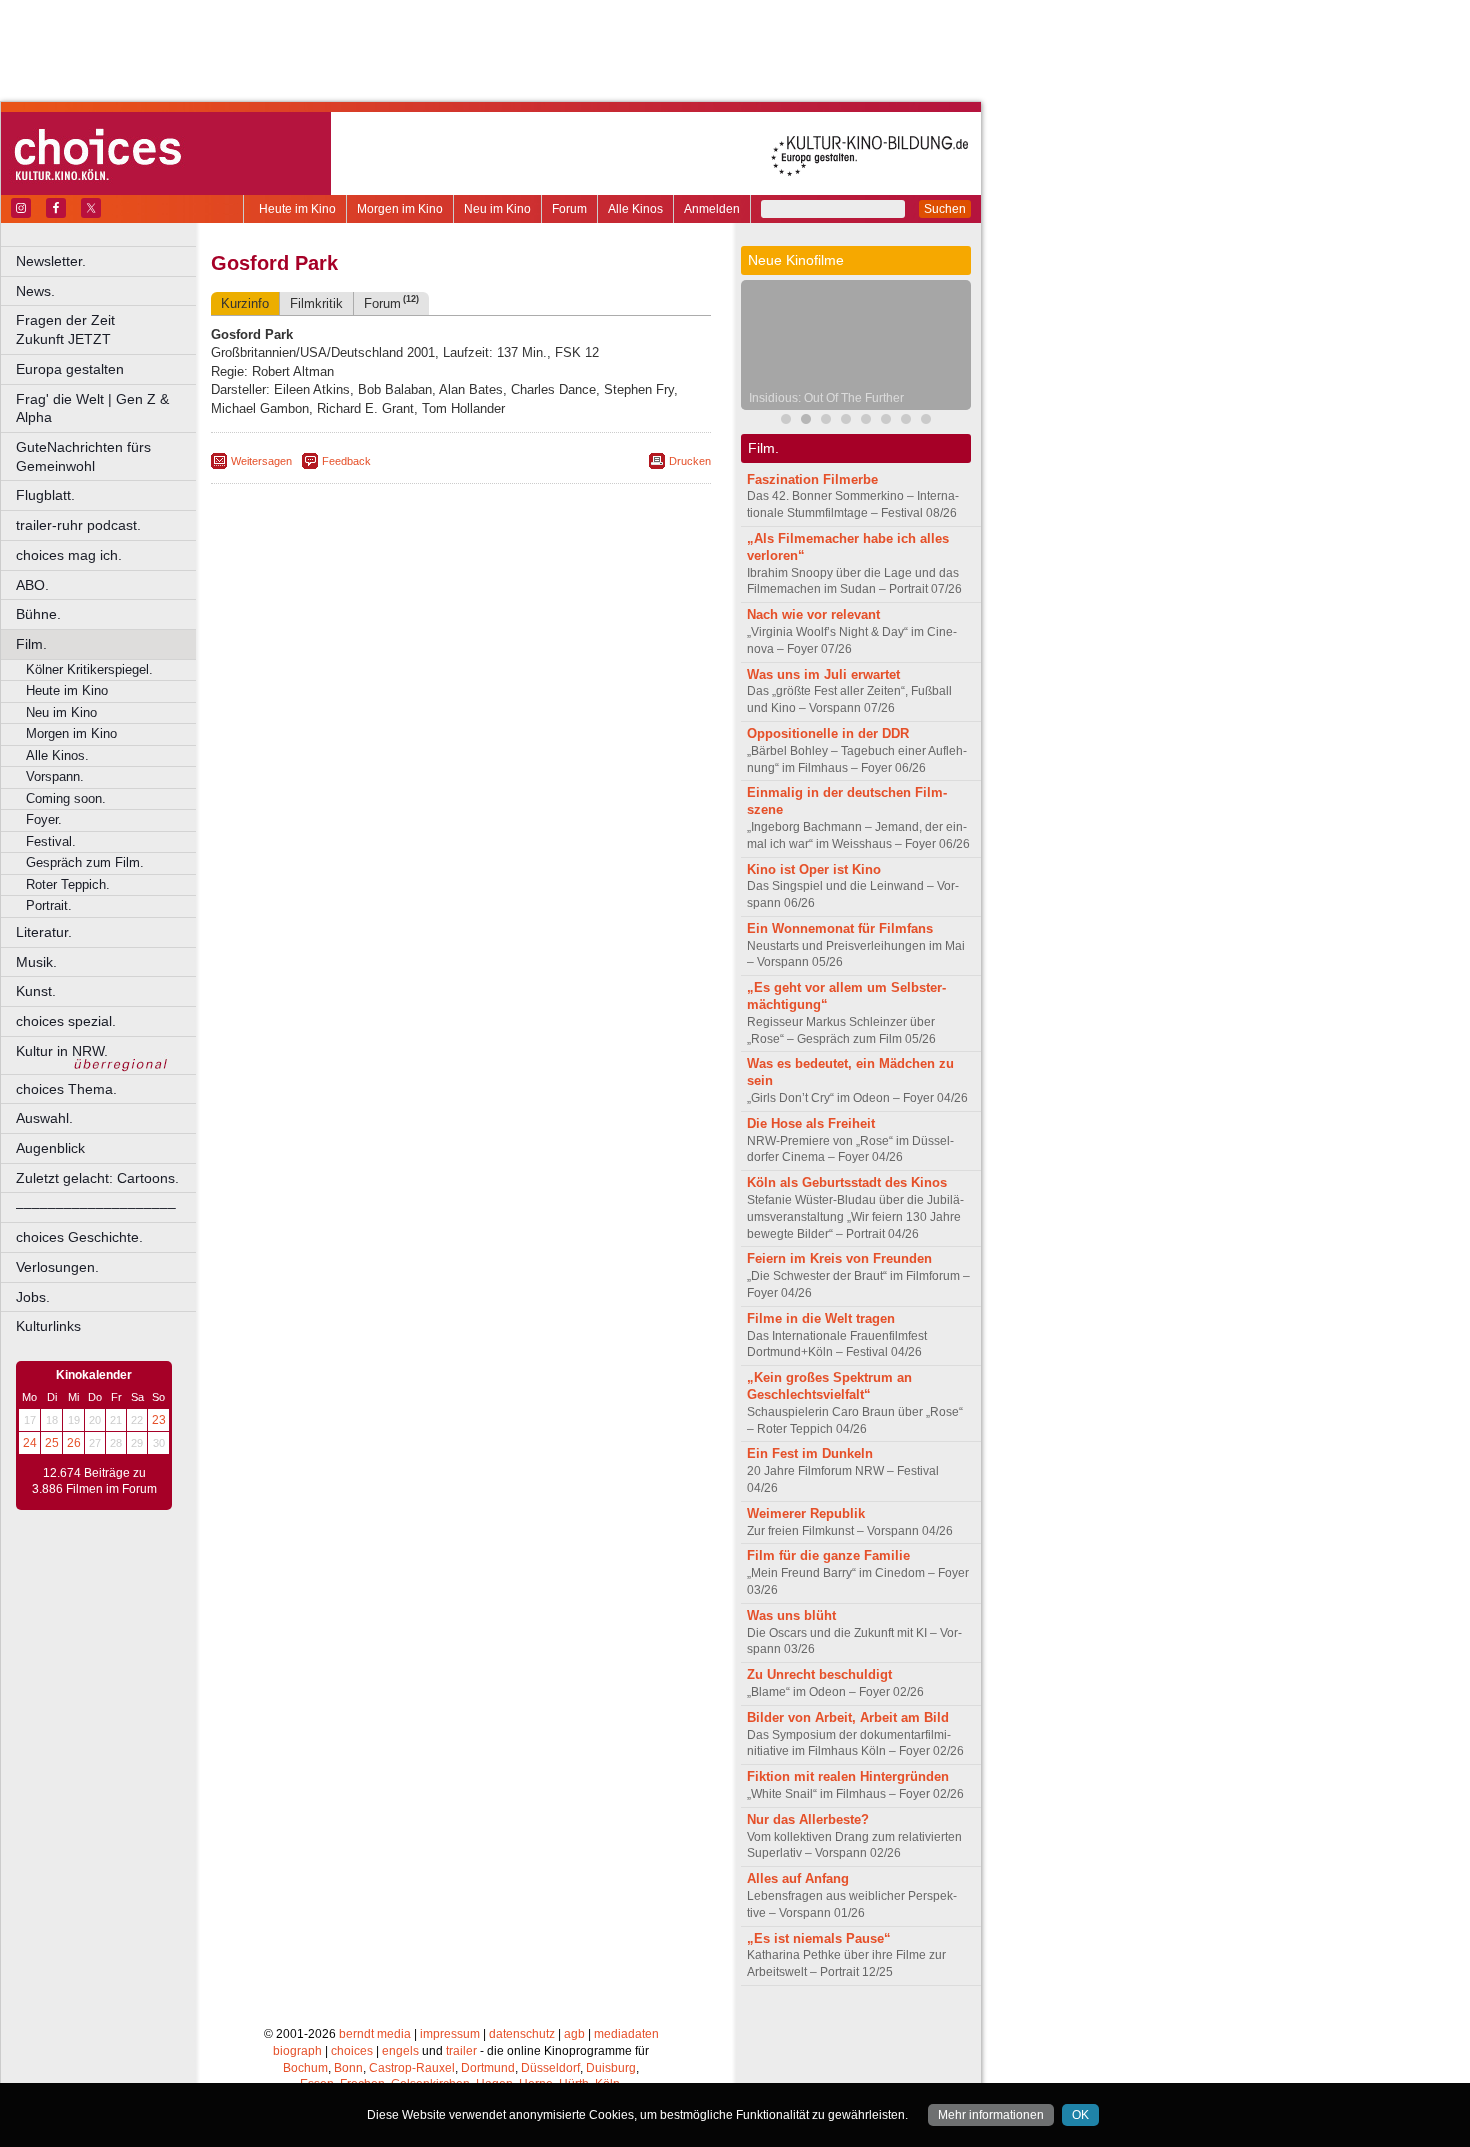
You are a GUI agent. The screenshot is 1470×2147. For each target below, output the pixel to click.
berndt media (375, 2034)
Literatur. (44, 932)
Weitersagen (261, 461)
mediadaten (626, 2034)
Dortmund (488, 2068)
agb (574, 2034)
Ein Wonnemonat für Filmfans (840, 928)
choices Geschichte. (79, 1237)
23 (159, 1420)
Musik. (36, 962)
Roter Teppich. (68, 884)
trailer (461, 2051)
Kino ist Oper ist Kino (814, 869)
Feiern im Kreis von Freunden (839, 1258)
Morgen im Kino (400, 209)
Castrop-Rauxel (412, 2068)
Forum (569, 209)
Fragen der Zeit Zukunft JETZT (107, 329)
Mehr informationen (991, 2115)
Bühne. (38, 614)
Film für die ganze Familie (828, 1555)
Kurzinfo (245, 303)
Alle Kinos (635, 209)
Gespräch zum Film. (85, 862)
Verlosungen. (57, 1267)
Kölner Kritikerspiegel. (89, 669)
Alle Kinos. (57, 755)
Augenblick (50, 1148)
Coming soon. (66, 798)
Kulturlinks (48, 1326)
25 (52, 1443)
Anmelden (712, 209)
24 (30, 1443)
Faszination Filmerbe (812, 479)
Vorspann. (55, 776)
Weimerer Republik (806, 1513)
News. (35, 291)
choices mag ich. (69, 555)
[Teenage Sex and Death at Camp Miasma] (886, 421)
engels (400, 2051)
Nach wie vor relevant (813, 614)
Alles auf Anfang (798, 1878)
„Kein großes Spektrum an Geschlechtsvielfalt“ (829, 1386)
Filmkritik (316, 303)
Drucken (690, 461)
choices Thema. (66, 1089)
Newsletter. (51, 261)
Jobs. (33, 1297)
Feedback (346, 461)
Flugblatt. (45, 495)
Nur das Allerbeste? (808, 1819)
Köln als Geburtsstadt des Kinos (847, 1182)
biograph (297, 2051)
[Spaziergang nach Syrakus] (826, 421)
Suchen (945, 209)
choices (352, 2051)
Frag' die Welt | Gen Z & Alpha (92, 408)
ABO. (32, 585)
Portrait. (49, 905)
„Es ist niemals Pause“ (819, 1938)
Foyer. (44, 819)
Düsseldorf (550, 2068)
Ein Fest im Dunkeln (810, 1453)
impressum (450, 2034)
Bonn (348, 2068)
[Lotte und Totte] (926, 421)
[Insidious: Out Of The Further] (806, 421)
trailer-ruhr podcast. (78, 525)
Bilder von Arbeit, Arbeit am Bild (848, 1717)
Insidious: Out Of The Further (826, 398)
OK (1080, 2115)
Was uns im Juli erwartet (823, 674)
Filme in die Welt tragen (821, 1318)
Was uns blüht (791, 1615)
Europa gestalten (70, 369)
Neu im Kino (497, 209)
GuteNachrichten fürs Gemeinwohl (83, 456)
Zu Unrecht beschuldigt (819, 1674)
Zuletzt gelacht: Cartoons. (97, 1178)
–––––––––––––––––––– (96, 1207)
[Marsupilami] (786, 421)
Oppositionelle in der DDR (828, 733)
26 (74, 1443)
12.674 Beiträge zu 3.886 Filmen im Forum (94, 1481)
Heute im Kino (297, 209)
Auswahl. (44, 1118)
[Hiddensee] (906, 421)
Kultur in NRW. (62, 1051)
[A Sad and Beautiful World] (866, 421)
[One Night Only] (846, 421)
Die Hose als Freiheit (811, 1123)
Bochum (305, 2068)
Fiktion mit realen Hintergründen (848, 1776)
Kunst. (36, 991)
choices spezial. (66, 1021)
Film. (31, 644)
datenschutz (522, 2034)
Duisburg (611, 2068)
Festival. (51, 841)
